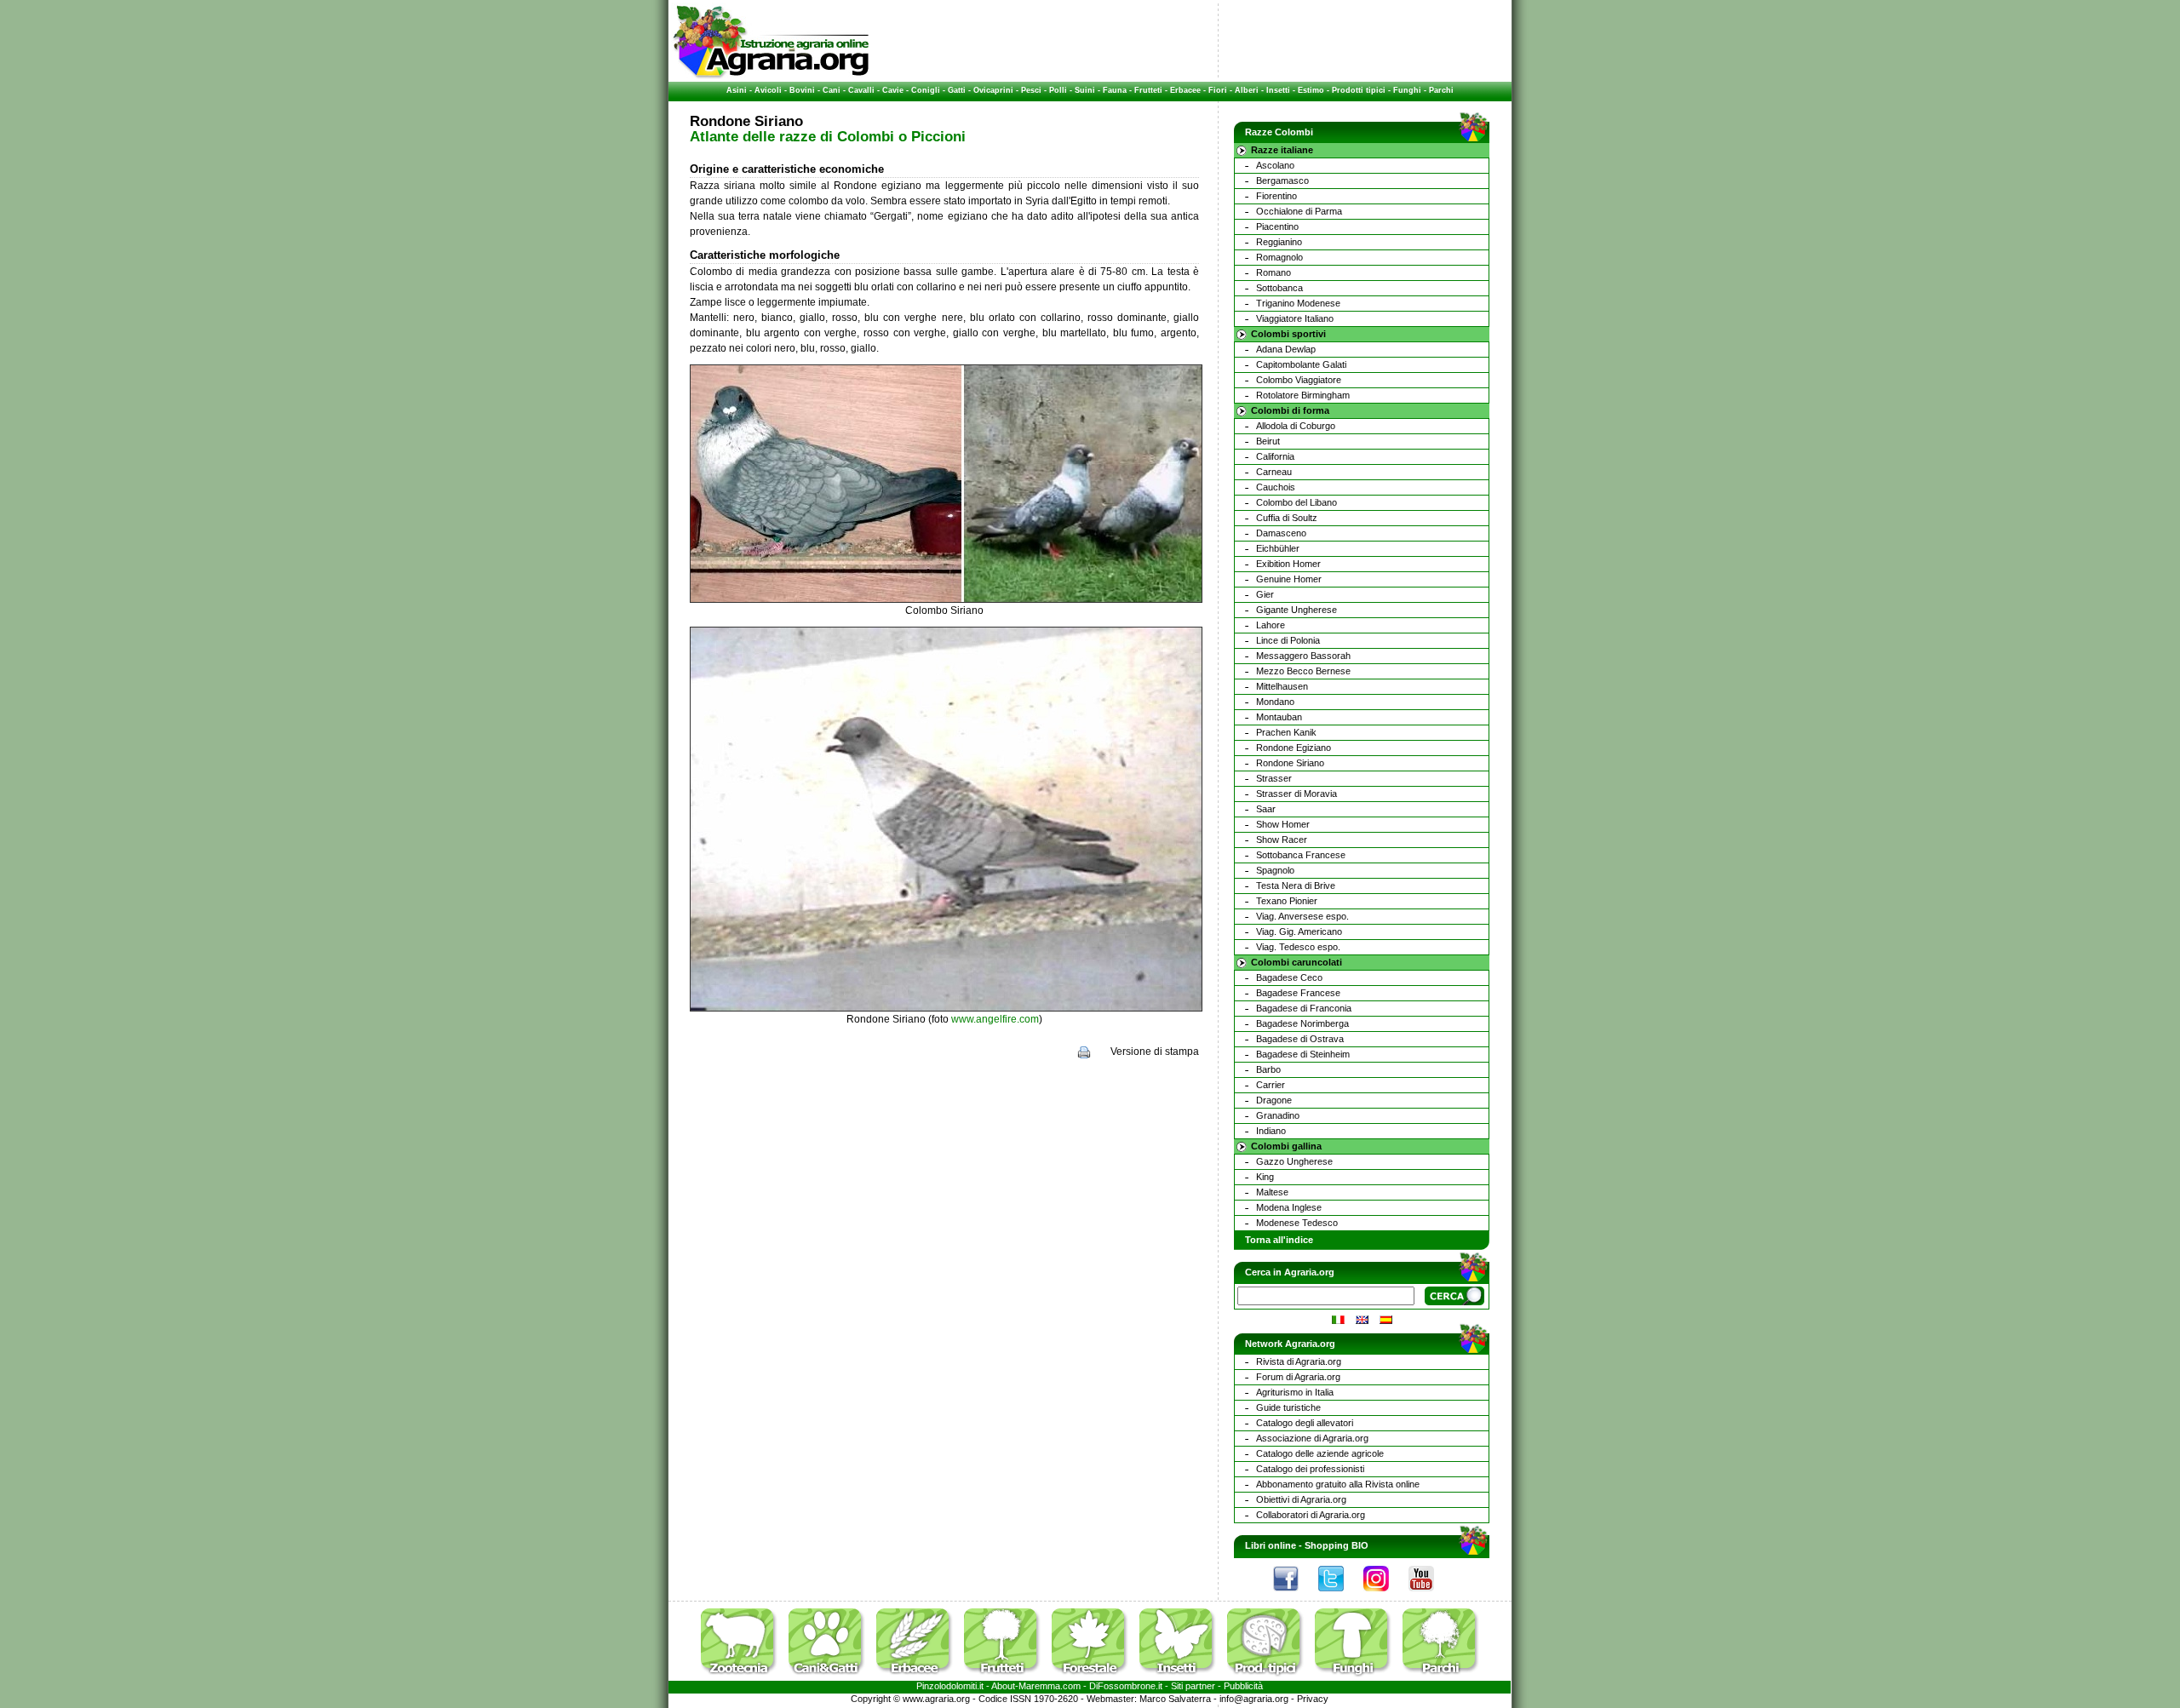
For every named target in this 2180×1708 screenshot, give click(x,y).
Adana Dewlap (1286, 349)
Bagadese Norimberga (1302, 1023)
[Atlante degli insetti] (1182, 1677)
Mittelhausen (1282, 686)
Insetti (1278, 90)
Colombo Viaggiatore (1299, 380)
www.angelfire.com (995, 1019)
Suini (1085, 90)
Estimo (1311, 90)
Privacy (1313, 1699)
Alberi (1247, 90)
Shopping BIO (1337, 1545)
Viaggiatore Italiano (1295, 318)
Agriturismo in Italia (1295, 1392)
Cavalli (861, 90)
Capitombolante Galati (1301, 364)
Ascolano (1275, 165)
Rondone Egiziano (1294, 748)
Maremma (1039, 1686)
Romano (1274, 272)
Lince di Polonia (1288, 640)
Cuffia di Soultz (1287, 518)
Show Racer (1282, 840)
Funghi (1407, 90)
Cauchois (1276, 487)
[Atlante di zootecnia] (743, 1677)
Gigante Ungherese (1297, 610)
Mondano (1275, 702)
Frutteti (1148, 90)
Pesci (1031, 90)
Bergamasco (1282, 181)
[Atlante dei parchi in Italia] (1441, 1677)
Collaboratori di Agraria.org (1311, 1515)
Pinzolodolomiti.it (950, 1686)
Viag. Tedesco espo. (1298, 947)
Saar (1266, 809)
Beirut (1268, 441)
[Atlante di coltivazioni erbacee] (919, 1677)
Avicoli (768, 90)
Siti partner (1193, 1686)
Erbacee (1185, 90)
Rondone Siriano (1290, 763)
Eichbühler (1278, 548)
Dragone (1274, 1100)
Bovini (802, 90)
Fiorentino (1276, 196)
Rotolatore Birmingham (1303, 395)
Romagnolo (1279, 257)
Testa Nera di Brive (1296, 886)
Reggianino (1279, 242)
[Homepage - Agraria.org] (771, 76)
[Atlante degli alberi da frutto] (1007, 1677)
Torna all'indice (1279, 1240)
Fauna (1115, 90)
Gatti (957, 90)
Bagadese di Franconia (1304, 1008)
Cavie (893, 90)
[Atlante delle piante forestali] (1094, 1677)
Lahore (1271, 625)
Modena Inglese (1289, 1207)
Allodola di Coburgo (1296, 426)
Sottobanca (1279, 288)
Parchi (1441, 90)
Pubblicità (1243, 1686)
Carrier (1271, 1085)
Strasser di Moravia (1297, 794)
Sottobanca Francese (1301, 855)
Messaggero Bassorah (1303, 656)
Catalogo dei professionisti (1310, 1469)
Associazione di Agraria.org (1312, 1438)
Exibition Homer (1288, 564)
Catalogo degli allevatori (1305, 1423)
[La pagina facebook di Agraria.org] (1294, 1596)
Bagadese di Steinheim (1303, 1054)
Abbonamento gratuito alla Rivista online (1338, 1484)
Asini (737, 90)
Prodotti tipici (1359, 90)
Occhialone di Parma (1299, 211)
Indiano (1271, 1131)
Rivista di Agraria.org (1299, 1361)
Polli (1058, 90)
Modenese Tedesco (1297, 1223)
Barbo (1268, 1069)
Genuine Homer (1289, 579)
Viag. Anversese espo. (1302, 916)
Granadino (1278, 1115)
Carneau (1274, 472)
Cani (832, 90)
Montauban (1279, 717)
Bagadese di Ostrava (1300, 1039)
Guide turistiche (1288, 1407)
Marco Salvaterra (1175, 1699)
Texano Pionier (1287, 901)
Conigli (926, 90)
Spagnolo (1275, 870)
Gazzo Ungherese (1294, 1161)
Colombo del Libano (1297, 502)
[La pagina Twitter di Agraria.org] (1340, 1596)
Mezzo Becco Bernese (1303, 671)
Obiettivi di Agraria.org (1301, 1499)
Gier (1265, 594)
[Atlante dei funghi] (1357, 1677)
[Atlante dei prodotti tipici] (1270, 1677)
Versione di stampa (1155, 1052)
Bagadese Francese (1298, 993)
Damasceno (1281, 533)
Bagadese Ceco (1289, 977)
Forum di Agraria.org (1298, 1377)
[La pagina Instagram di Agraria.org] (1385, 1596)
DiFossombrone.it (1126, 1686)
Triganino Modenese (1298, 303)
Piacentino (1277, 226)
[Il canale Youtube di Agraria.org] (1430, 1596)
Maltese (1272, 1192)
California (1275, 456)
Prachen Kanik (1286, 732)
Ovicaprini (993, 90)
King (1265, 1177)
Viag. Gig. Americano (1299, 931)
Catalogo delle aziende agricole (1320, 1453)
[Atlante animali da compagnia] (831, 1677)
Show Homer (1283, 824)
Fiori (1218, 90)
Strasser (1274, 778)
